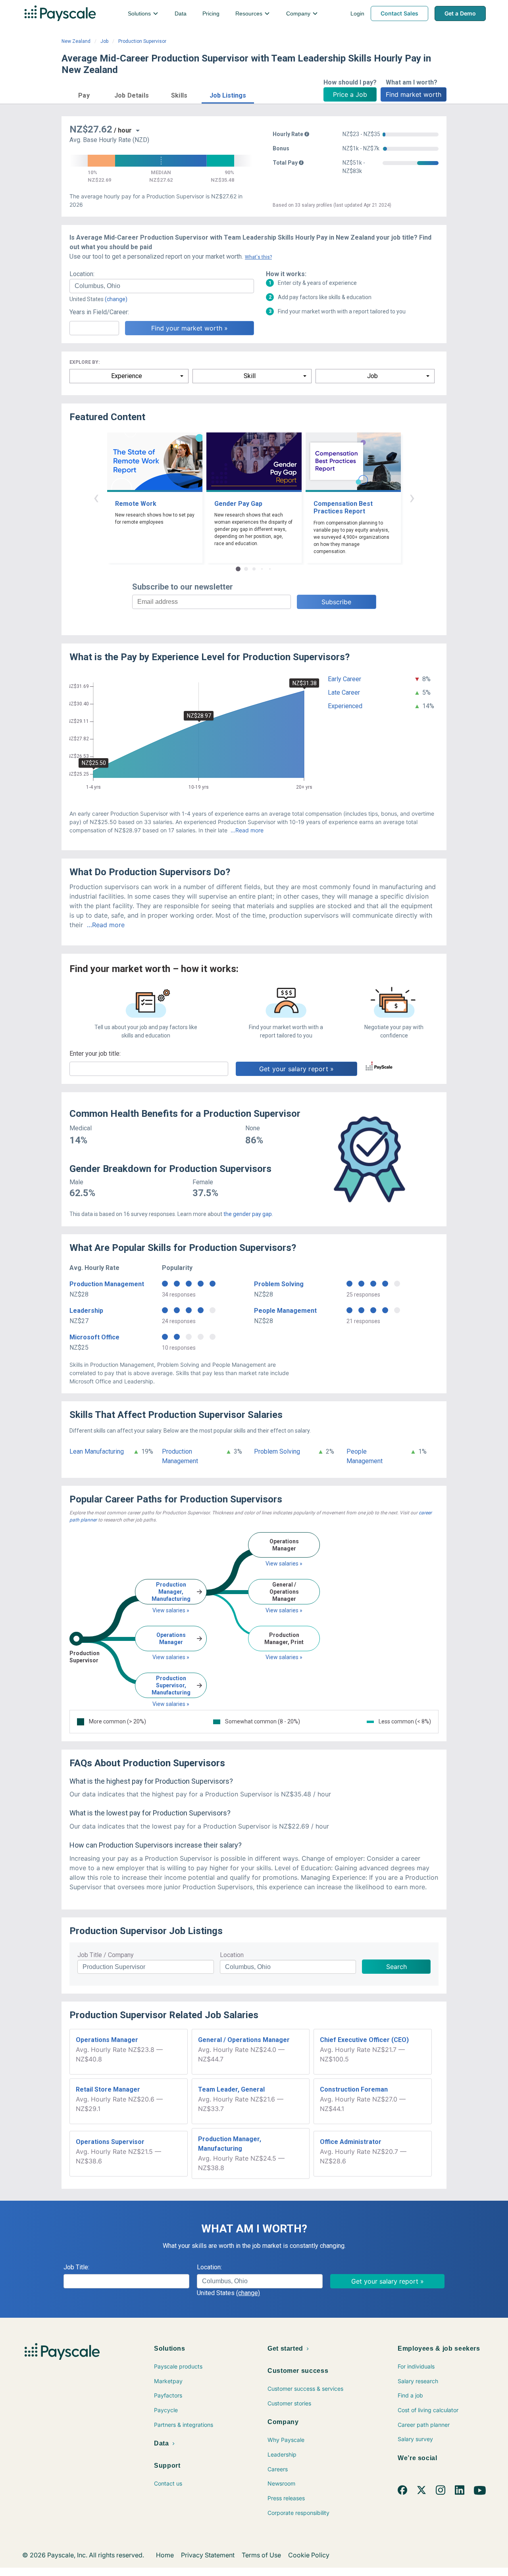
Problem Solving (279, 1284)
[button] (84, 94)
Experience (127, 376)
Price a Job (350, 94)
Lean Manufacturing (97, 1451)
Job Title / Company (106, 1955)
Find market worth (414, 94)
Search (396, 1967)
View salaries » (171, 1610)
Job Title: (76, 2267)
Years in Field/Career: (99, 312)
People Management (285, 1311)
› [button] (412, 497)
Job (104, 41)
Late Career (344, 693)
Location (232, 1955)
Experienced (345, 706)
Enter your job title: (95, 1054)
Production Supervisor (142, 41)
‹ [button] (96, 497)
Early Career (344, 679)
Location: (82, 274)
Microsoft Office (94, 1337)
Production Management (107, 1284)
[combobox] (162, 286)
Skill (250, 376)
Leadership (86, 1311)
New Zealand (76, 41)
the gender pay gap (248, 1214)
